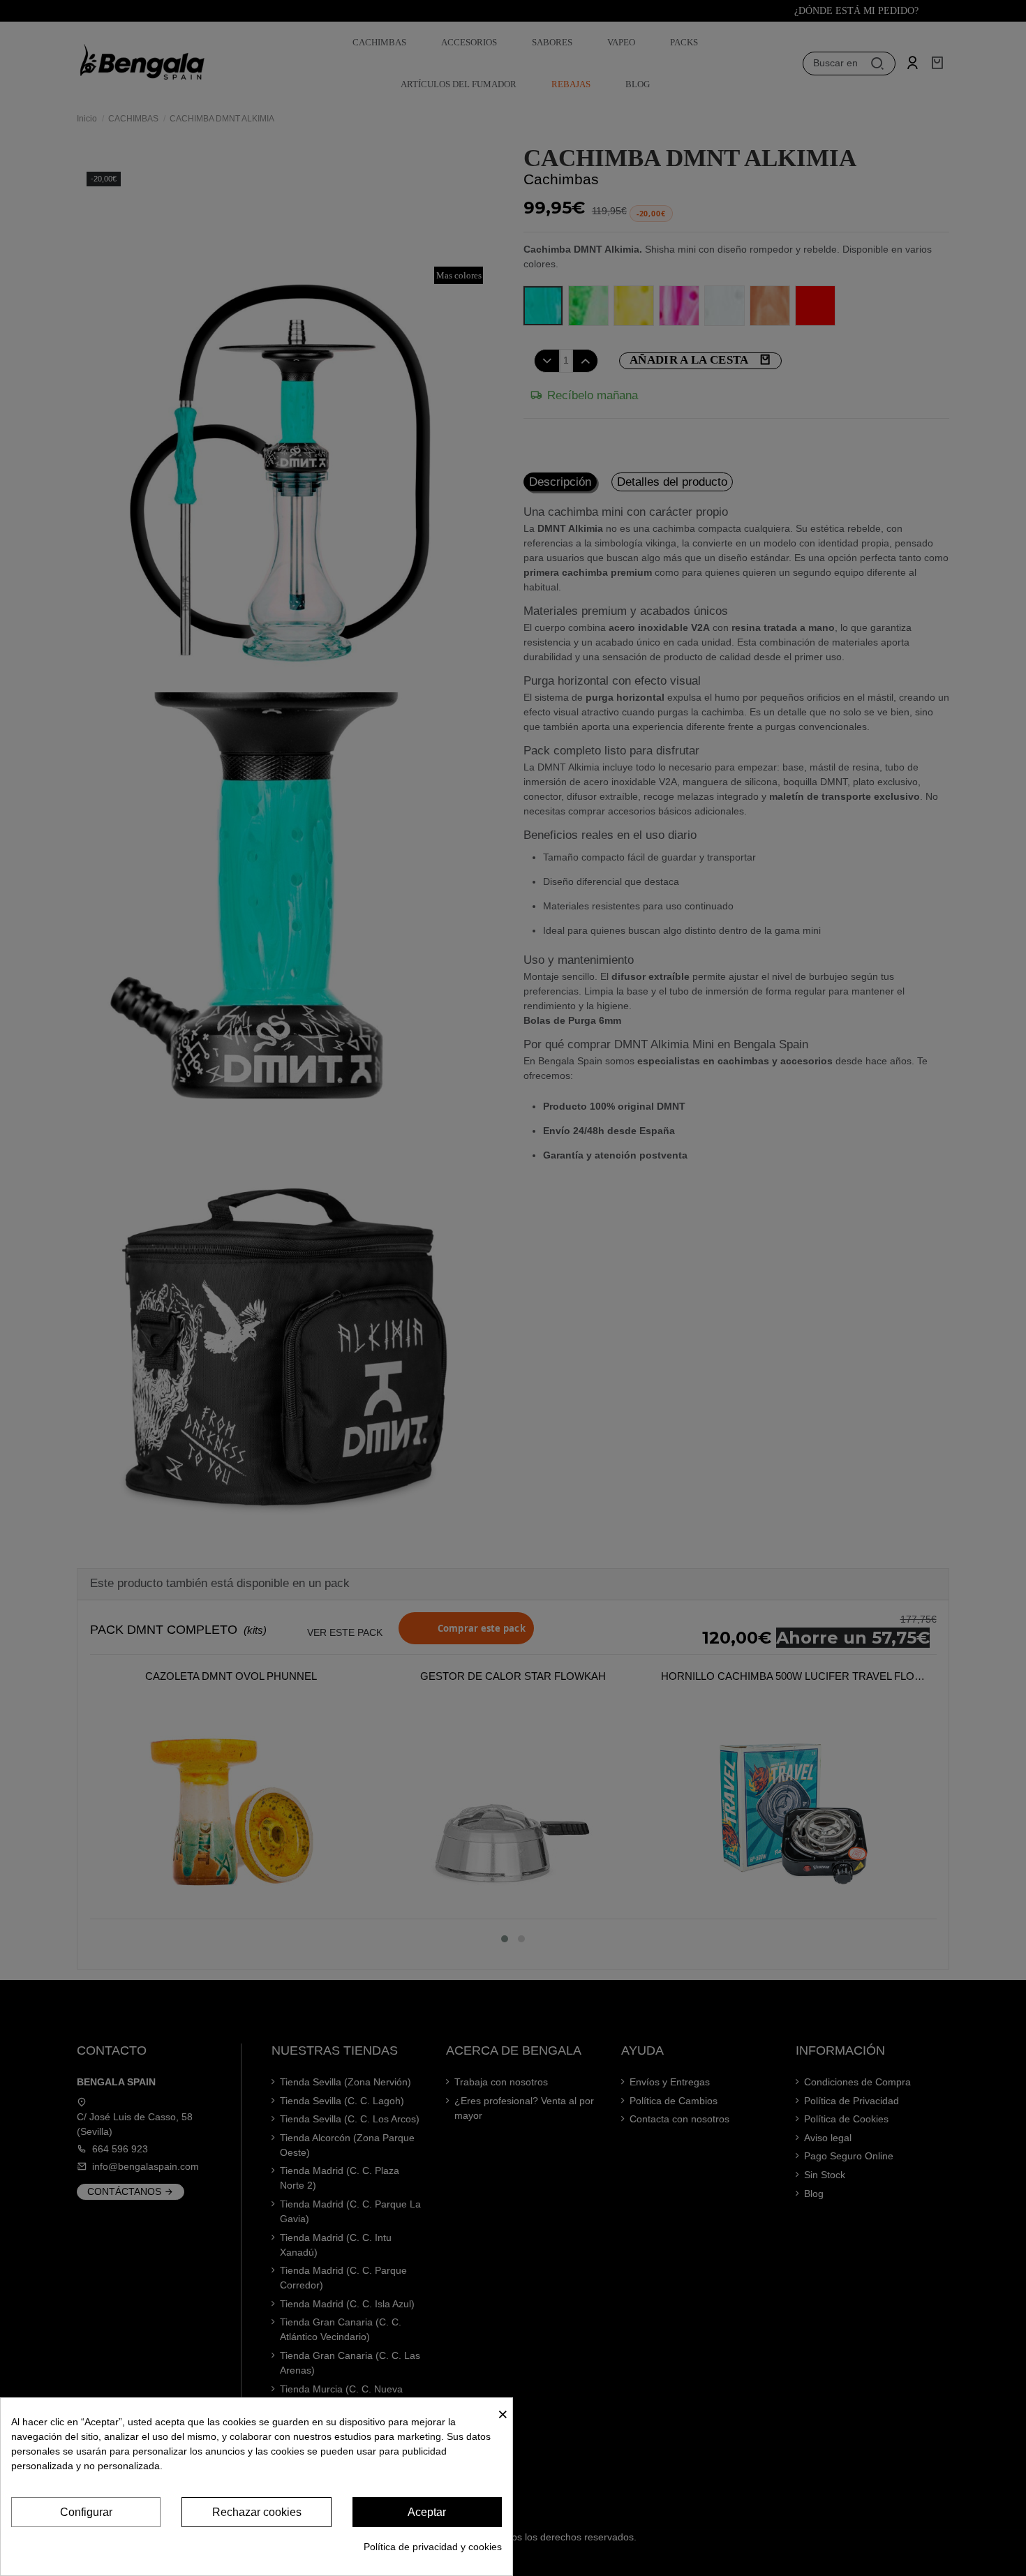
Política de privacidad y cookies (433, 2547)
